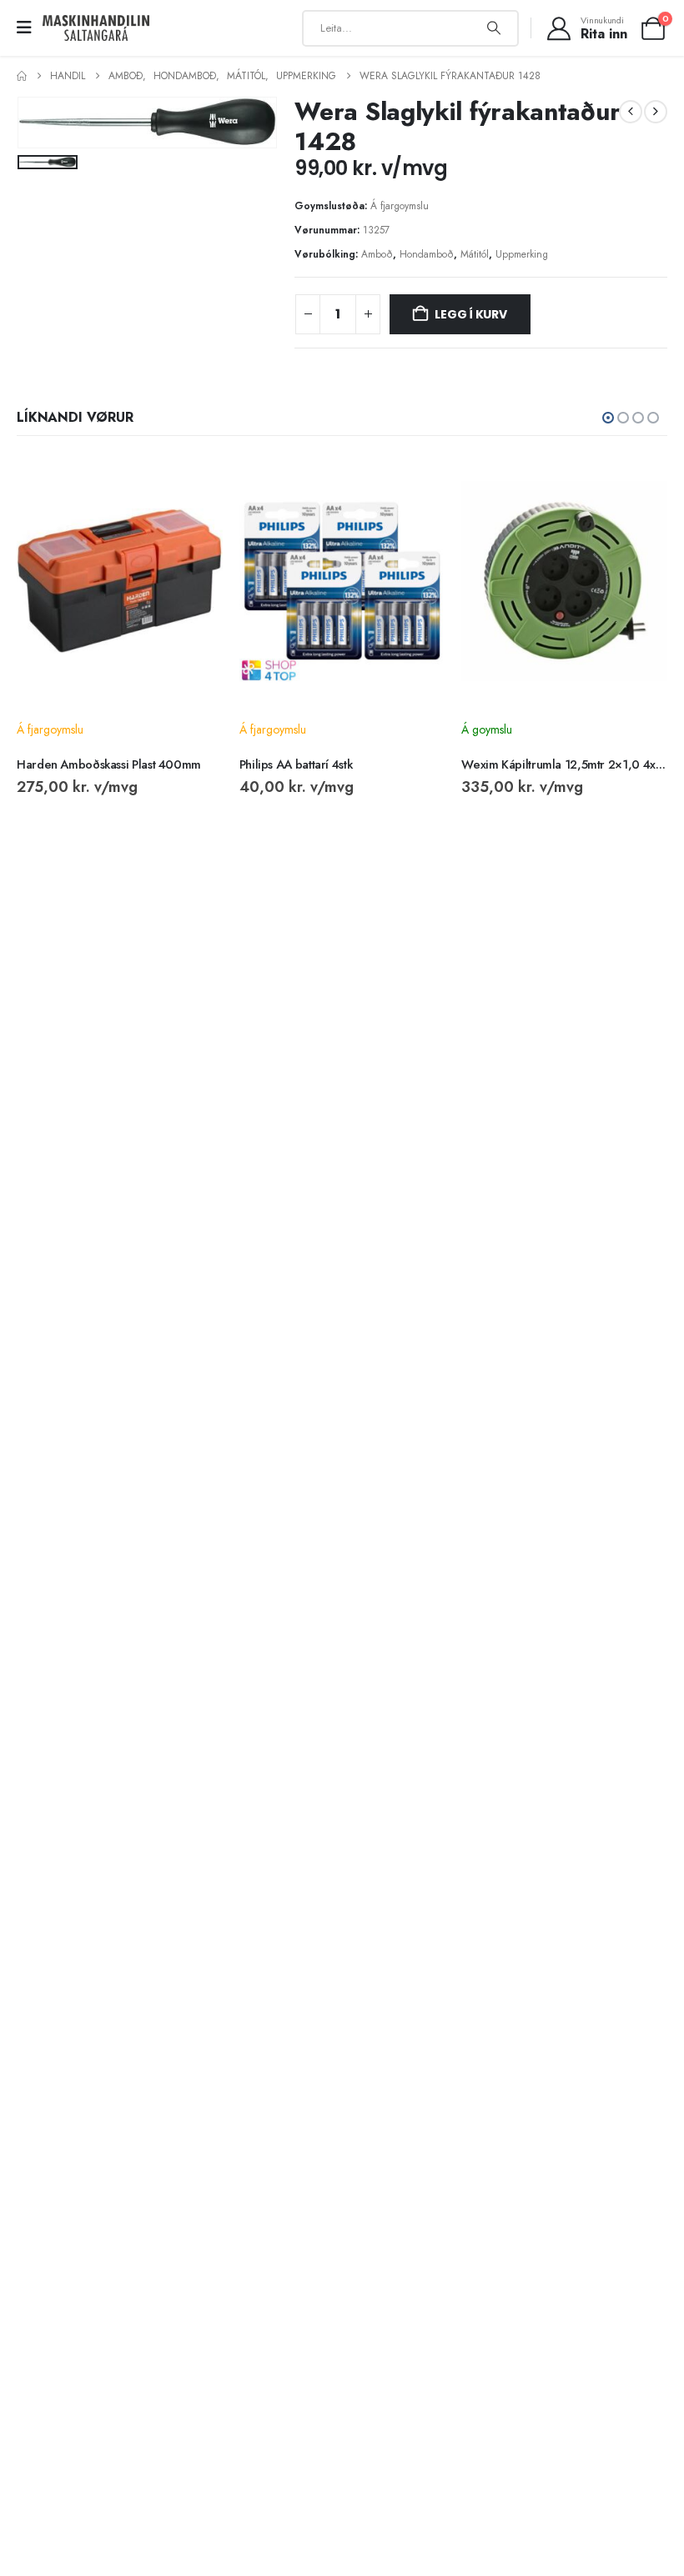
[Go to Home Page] (22, 76)
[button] (608, 418)
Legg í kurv (471, 314)
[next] (656, 112)
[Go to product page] (120, 581)
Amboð (377, 254)
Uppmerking (522, 254)
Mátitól (475, 254)
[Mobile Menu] (30, 28)
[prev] (631, 112)
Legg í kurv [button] (195, 484)
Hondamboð (427, 254)
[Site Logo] (96, 28)
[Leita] (494, 28)
